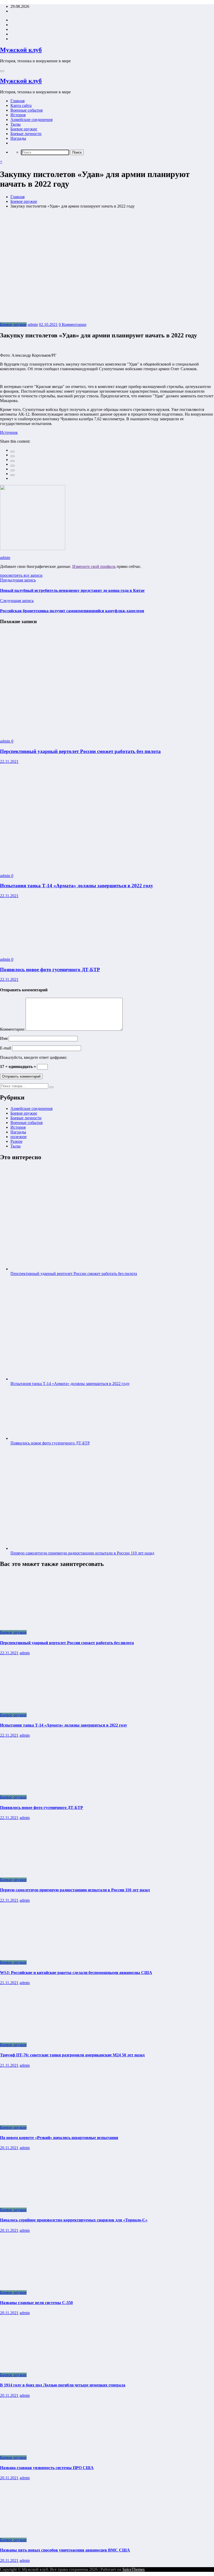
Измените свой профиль (94, 566)
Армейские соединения (31, 120)
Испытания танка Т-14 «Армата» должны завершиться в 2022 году (77, 886)
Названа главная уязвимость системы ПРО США (47, 2468)
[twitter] (13, 456)
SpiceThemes (133, 2569)
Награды (18, 138)
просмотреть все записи (21, 575)
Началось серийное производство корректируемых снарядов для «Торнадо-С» (74, 2220)
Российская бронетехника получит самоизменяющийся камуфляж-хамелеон (72, 611)
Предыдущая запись (18, 580)
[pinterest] (13, 470)
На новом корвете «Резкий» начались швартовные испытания (59, 2138)
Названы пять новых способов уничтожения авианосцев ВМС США (65, 2550)
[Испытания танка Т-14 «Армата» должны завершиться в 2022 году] (78, 867)
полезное (19, 1137)
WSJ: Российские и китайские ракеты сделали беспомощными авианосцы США (76, 1973)
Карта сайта (21, 105)
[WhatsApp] (13, 475)
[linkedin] (13, 461)
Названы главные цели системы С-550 (36, 2303)
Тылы (16, 124)
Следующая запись (17, 601)
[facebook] (13, 452)
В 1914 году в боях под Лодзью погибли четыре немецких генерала (63, 2385)
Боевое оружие (24, 129)
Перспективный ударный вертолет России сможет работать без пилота (80, 751)
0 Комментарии (73, 324)
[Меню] (2, 71)
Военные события (26, 110)
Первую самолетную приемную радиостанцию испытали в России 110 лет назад (82, 1553)
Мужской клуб (21, 50)
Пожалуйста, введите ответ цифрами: (34, 1057)
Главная (17, 101)
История (18, 115)
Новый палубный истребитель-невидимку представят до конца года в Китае (72, 590)
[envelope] (13, 466)
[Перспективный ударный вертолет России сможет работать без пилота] (78, 732)
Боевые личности (26, 134)
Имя (4, 1038)
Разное (16, 1141)
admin (33, 324)
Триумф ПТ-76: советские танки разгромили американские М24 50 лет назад (72, 2055)
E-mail (6, 1048)
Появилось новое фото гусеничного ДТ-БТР (50, 970)
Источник (9, 432)
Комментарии (13, 1029)
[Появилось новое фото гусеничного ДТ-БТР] (40, 950)
